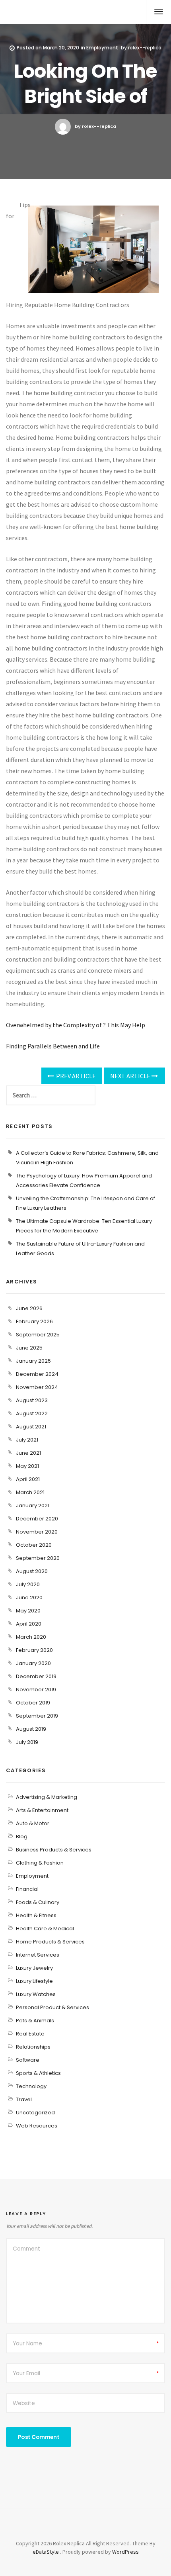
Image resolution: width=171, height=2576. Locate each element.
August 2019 (31, 1729)
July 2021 (27, 1440)
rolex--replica (145, 48)
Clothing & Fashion (40, 1863)
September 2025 (38, 1335)
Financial (27, 1889)
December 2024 (37, 1374)
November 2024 (37, 1387)
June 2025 (29, 1348)
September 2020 (38, 1558)
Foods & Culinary (38, 1902)
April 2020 (29, 1624)
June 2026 (29, 1308)
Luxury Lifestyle (34, 1981)
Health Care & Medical (45, 1929)
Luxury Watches (36, 1994)
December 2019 (36, 1676)
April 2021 (28, 1479)
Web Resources (37, 2126)
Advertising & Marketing (47, 1797)
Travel (24, 2099)
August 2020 (32, 1571)
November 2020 (37, 1532)
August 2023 (32, 1400)
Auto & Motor (33, 1823)
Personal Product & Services (52, 2007)
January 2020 (33, 1663)
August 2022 (32, 1413)
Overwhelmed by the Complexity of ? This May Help (76, 1025)
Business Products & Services (54, 1850)
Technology (31, 2086)
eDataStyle (46, 2552)
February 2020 (34, 1650)
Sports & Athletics (38, 2073)
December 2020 (37, 1519)
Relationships (33, 2047)
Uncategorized (35, 2113)
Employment (102, 48)
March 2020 (31, 1637)
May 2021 (27, 1466)
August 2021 (31, 1427)
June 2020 (29, 1598)
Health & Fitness (36, 1915)
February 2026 (34, 1321)
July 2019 (27, 1742)
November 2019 (36, 1690)
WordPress (125, 2552)
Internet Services (38, 1955)
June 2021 (28, 1453)
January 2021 (33, 1505)
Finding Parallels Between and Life (53, 1046)
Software (28, 2060)
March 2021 (30, 1492)
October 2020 (34, 1545)
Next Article (131, 1076)
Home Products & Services (50, 1942)
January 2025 (33, 1361)
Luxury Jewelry (34, 1968)
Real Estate (30, 2034)
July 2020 (28, 1584)
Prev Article (75, 1076)
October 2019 (33, 1703)
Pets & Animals (35, 2021)
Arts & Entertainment (42, 1810)
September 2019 (37, 1716)
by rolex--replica (95, 126)
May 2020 (28, 1611)
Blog (22, 1837)
